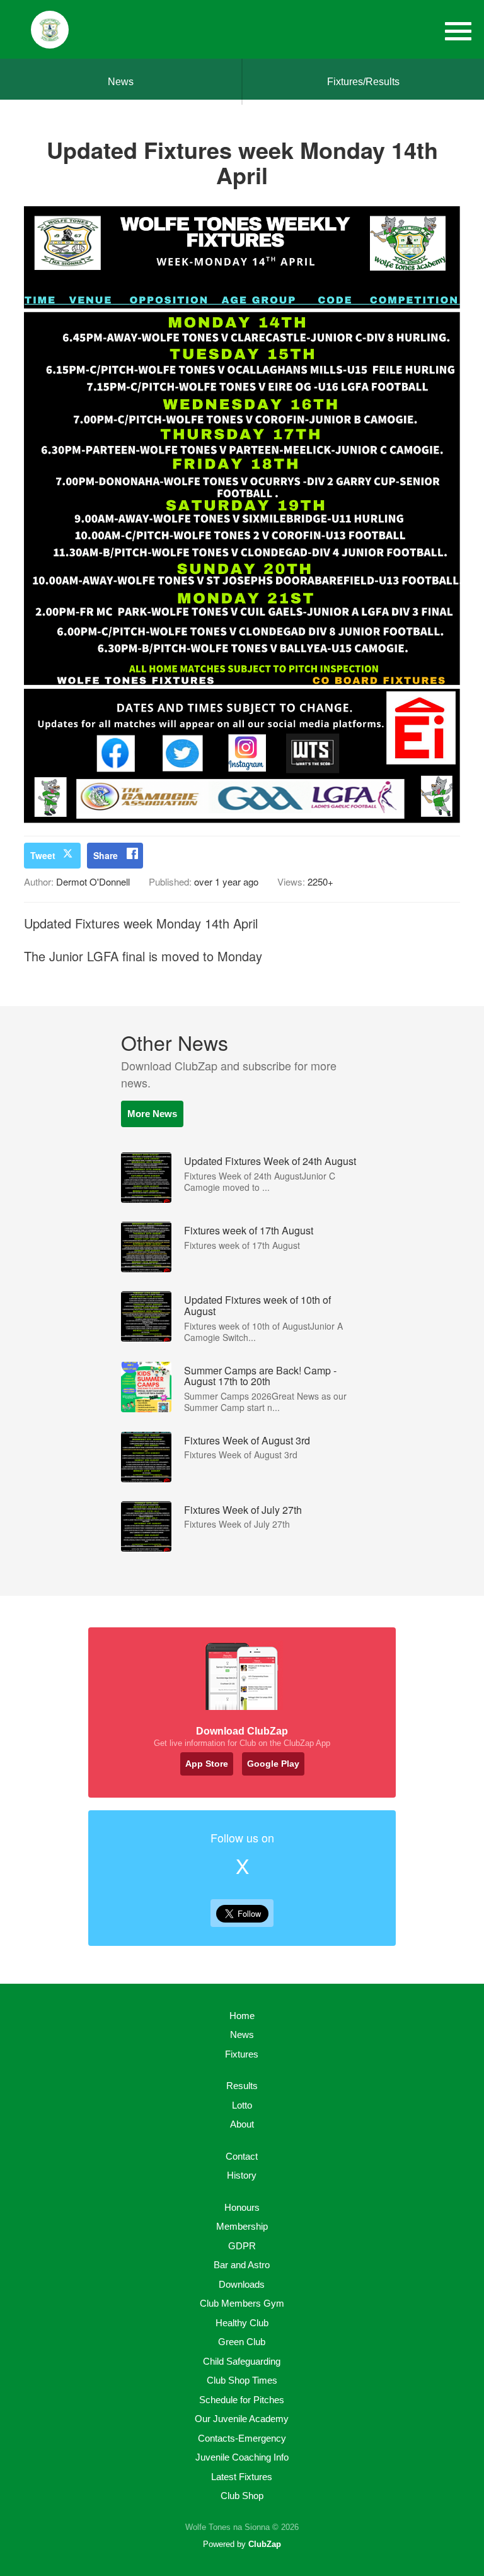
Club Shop (242, 2496)
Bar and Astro (242, 2265)
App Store (207, 1764)
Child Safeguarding (242, 2361)
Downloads (242, 2284)
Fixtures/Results (363, 82)
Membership (242, 2226)
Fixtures (242, 2054)
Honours (242, 2207)
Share (106, 855)
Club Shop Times (242, 2380)
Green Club (242, 2342)
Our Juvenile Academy (242, 2419)
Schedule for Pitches (242, 2400)
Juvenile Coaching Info (242, 2457)
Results (242, 2086)
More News (152, 1114)
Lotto (242, 2105)
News (121, 82)
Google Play (273, 1764)
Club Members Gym (242, 2303)
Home (242, 2016)
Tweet (43, 855)
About (242, 2124)
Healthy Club (242, 2323)
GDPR (242, 2246)
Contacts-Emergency (242, 2438)
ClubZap (265, 2544)
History (242, 2175)
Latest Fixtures (242, 2477)
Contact (242, 2156)
